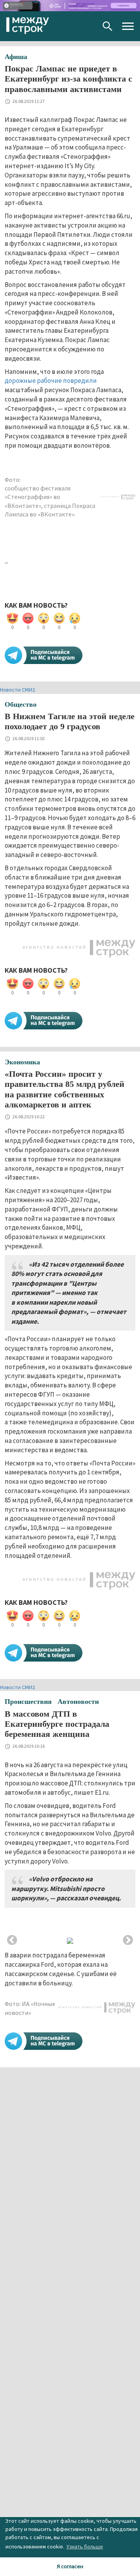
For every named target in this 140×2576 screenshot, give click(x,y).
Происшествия (28, 1702)
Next (128, 1940)
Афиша (16, 57)
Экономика (22, 1062)
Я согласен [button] (70, 2566)
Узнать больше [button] (85, 2546)
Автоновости (78, 1702)
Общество (21, 704)
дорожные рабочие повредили (51, 381)
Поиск (108, 26)
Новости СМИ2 (17, 690)
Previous (12, 1940)
